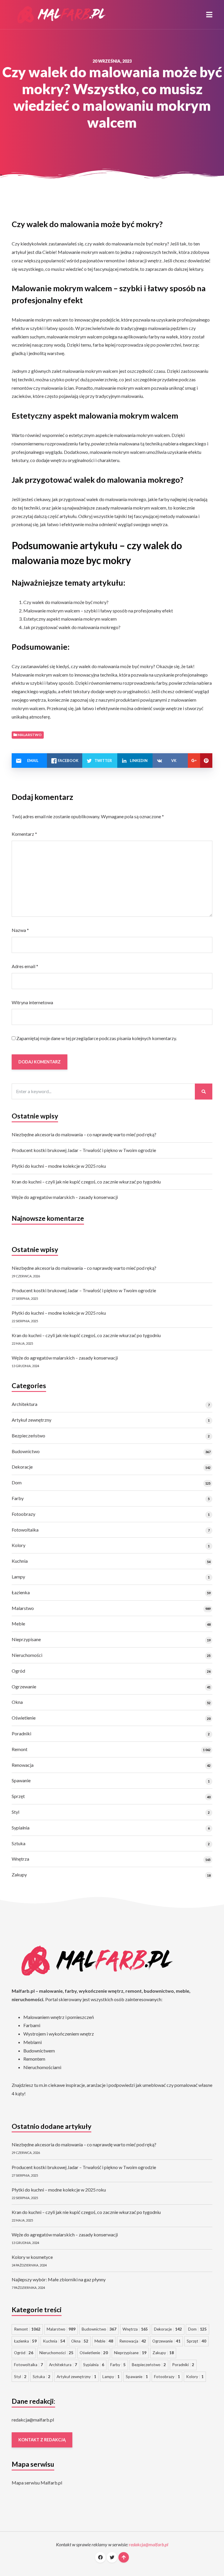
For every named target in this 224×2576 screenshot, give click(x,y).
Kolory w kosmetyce (32, 2257)
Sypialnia (21, 1828)
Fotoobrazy (23, 1514)
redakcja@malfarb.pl (33, 2420)
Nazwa (20, 930)
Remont (20, 1749)
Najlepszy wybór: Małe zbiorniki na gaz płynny (59, 2279)
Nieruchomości (27, 1655)
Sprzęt (18, 1796)
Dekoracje (22, 1467)
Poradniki (21, 1733)
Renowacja (23, 1765)
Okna (17, 1702)
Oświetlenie (24, 1718)
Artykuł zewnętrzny (32, 1420)
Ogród (18, 1671)
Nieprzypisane (26, 1639)
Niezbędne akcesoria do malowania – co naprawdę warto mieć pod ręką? (84, 1134)
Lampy (18, 1577)
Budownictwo (26, 1451)
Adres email (25, 966)
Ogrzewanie (24, 1686)
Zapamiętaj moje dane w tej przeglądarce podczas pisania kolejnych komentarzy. (97, 1038)
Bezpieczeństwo (28, 1435)
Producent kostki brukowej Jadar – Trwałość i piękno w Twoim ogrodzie (84, 1150)
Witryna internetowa (32, 1002)
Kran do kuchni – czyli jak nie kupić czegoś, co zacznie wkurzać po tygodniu (86, 1182)
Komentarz (24, 834)
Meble (18, 1624)
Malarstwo (23, 1608)
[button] (209, 15)
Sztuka (19, 1843)
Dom (17, 1482)
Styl (15, 1812)
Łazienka (21, 1592)
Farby (18, 1498)
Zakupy (19, 1875)
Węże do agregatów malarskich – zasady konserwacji (65, 1197)
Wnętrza (20, 1859)
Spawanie (21, 1780)
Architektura (24, 1404)
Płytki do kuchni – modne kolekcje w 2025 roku (59, 1166)
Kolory (19, 1545)
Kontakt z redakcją (42, 2440)
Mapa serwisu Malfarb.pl (37, 2483)
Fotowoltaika (25, 1530)
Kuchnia (20, 1561)
